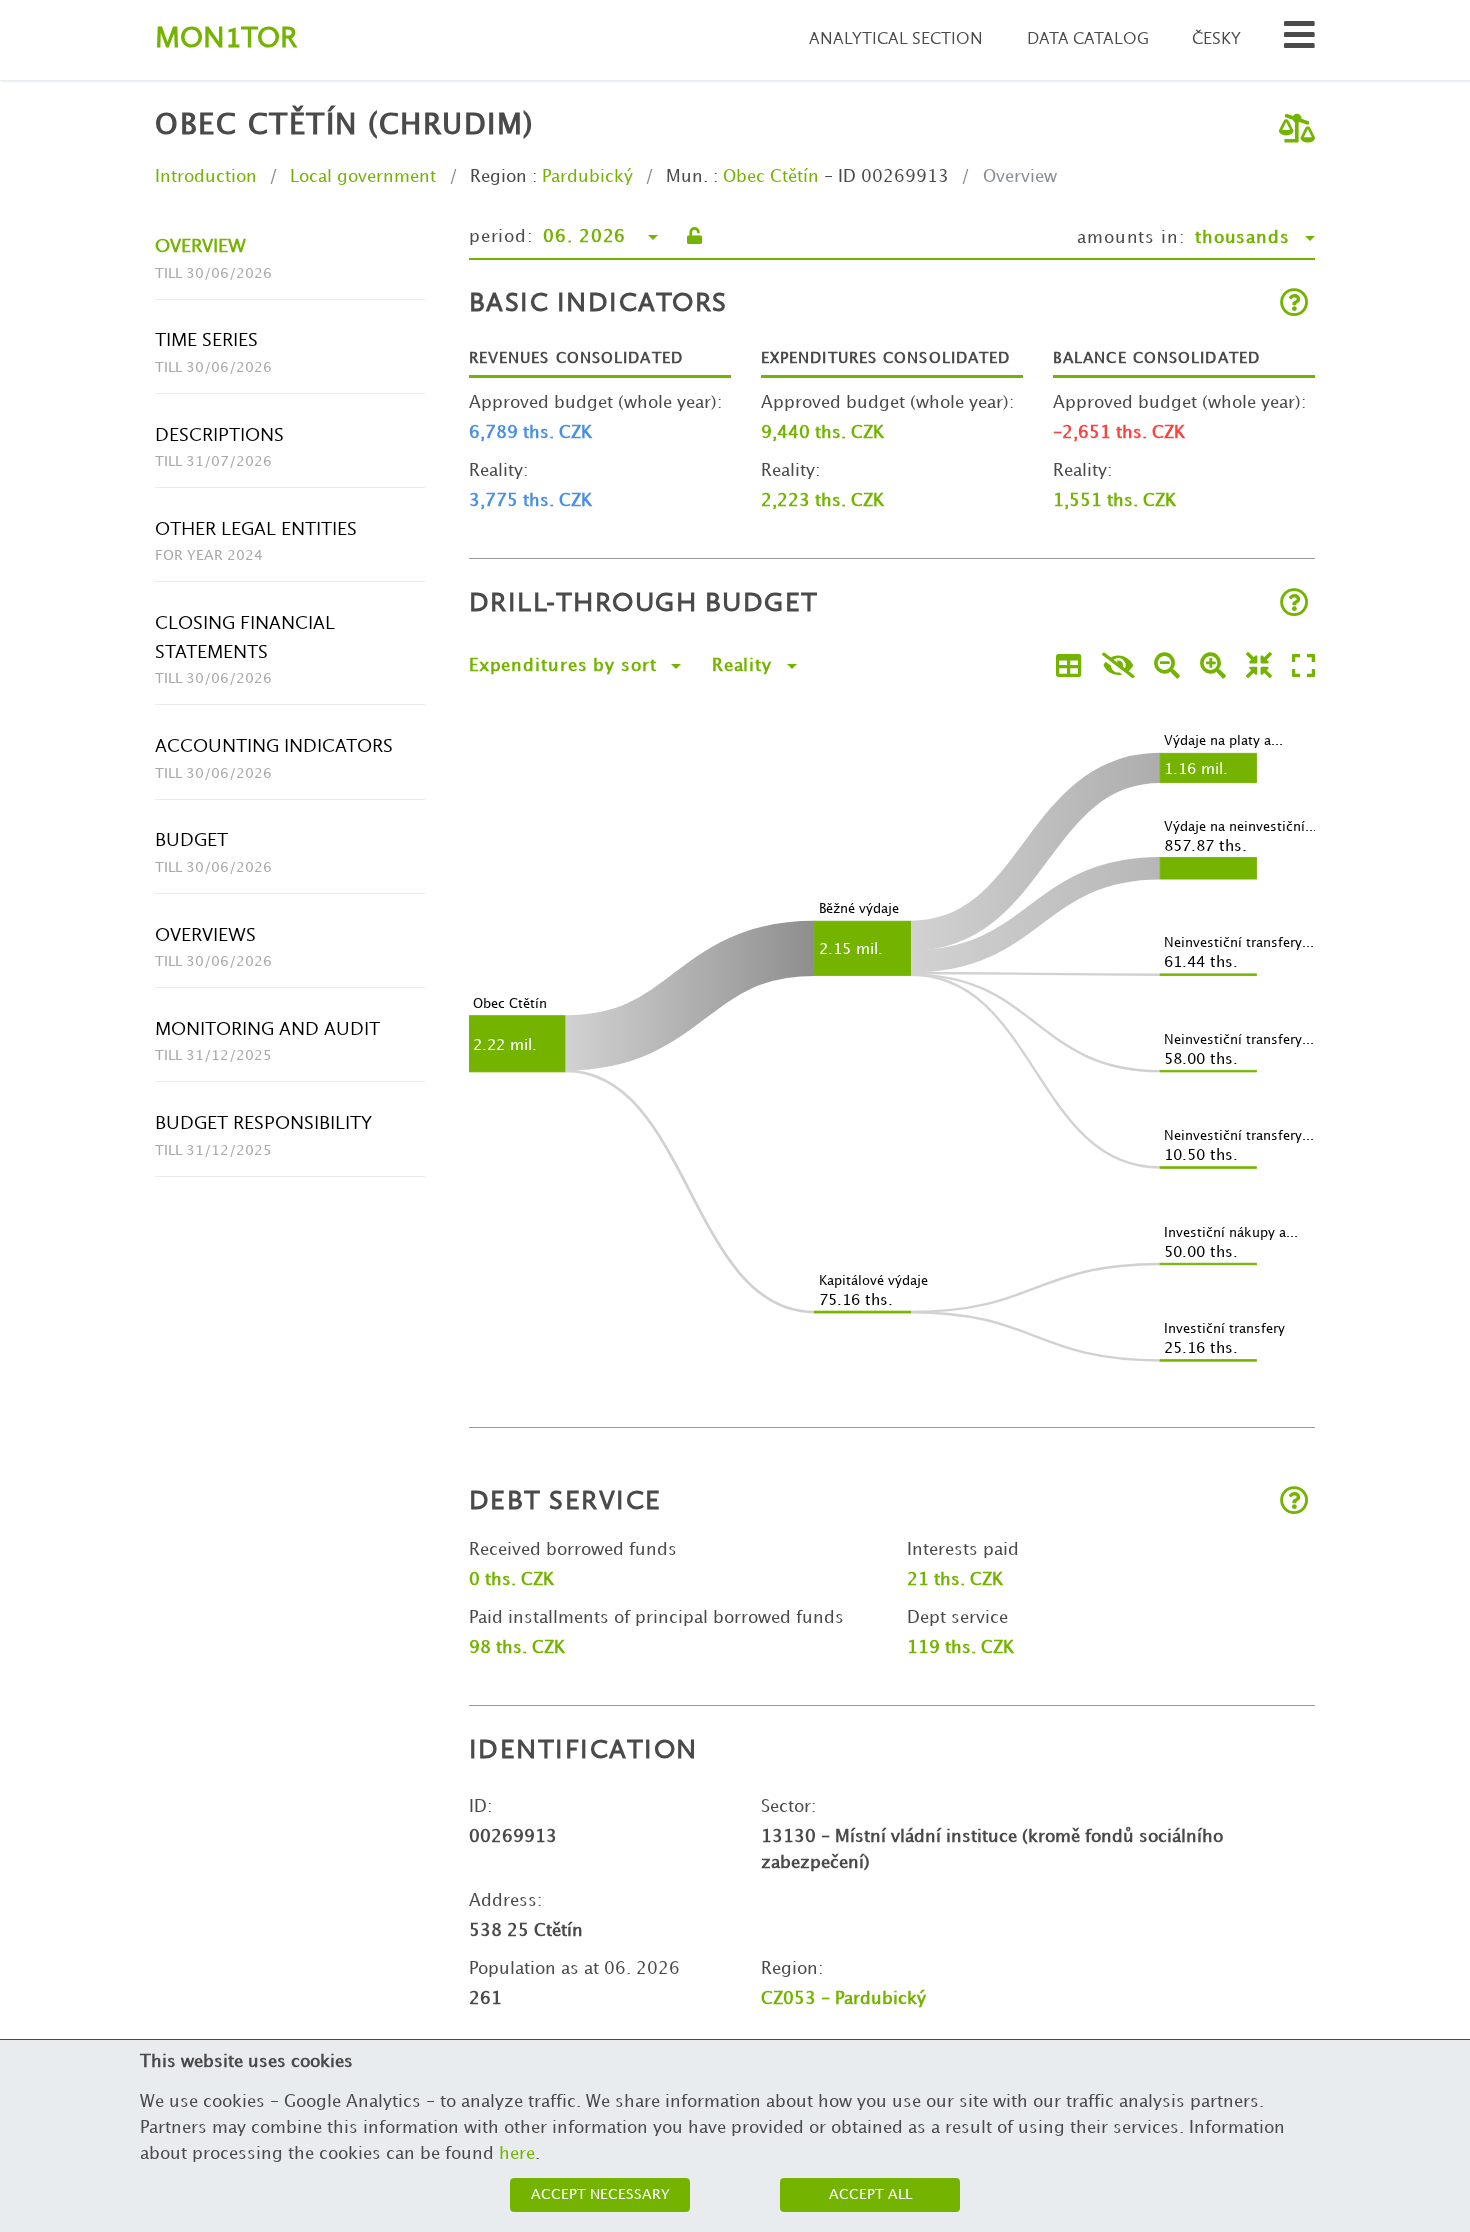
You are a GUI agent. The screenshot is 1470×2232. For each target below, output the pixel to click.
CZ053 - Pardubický (843, 1999)
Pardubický (587, 177)
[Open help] (1294, 304)
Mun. (687, 177)
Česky (1216, 39)
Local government (363, 177)
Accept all (870, 2194)
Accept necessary (600, 2194)
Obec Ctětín (771, 177)
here (517, 2154)
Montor (226, 39)
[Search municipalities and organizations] (1299, 40)
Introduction (206, 177)
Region (498, 177)
